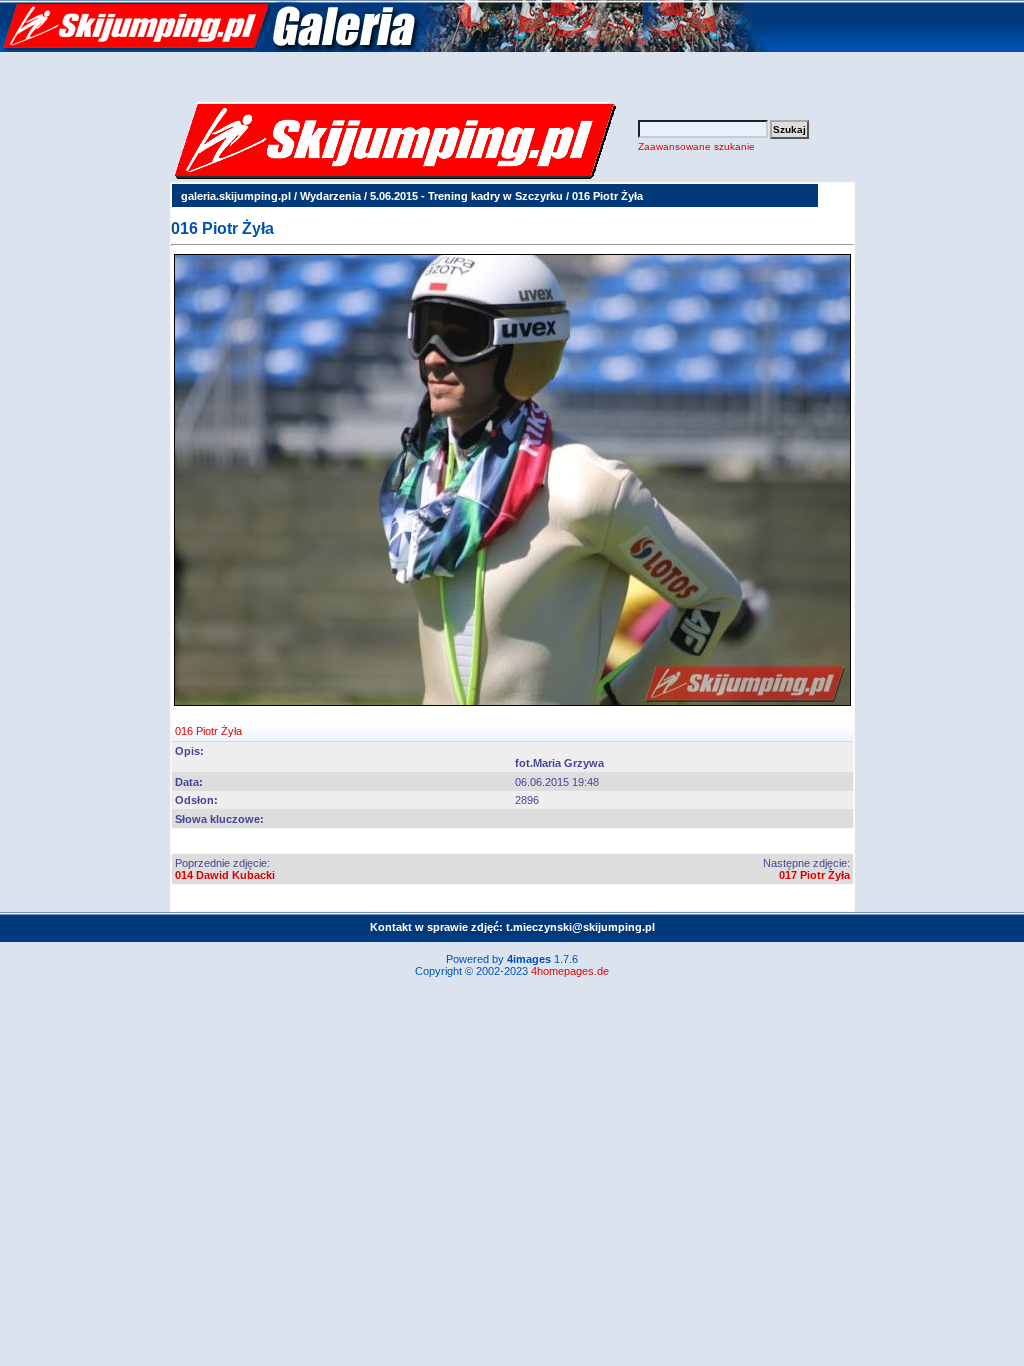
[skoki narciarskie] (385, 48)
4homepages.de (570, 971)
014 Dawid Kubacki (225, 875)
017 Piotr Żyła (814, 875)
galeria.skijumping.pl (236, 196)
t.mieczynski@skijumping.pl (580, 927)
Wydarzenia (330, 196)
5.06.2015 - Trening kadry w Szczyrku (466, 196)
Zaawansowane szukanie (696, 146)
